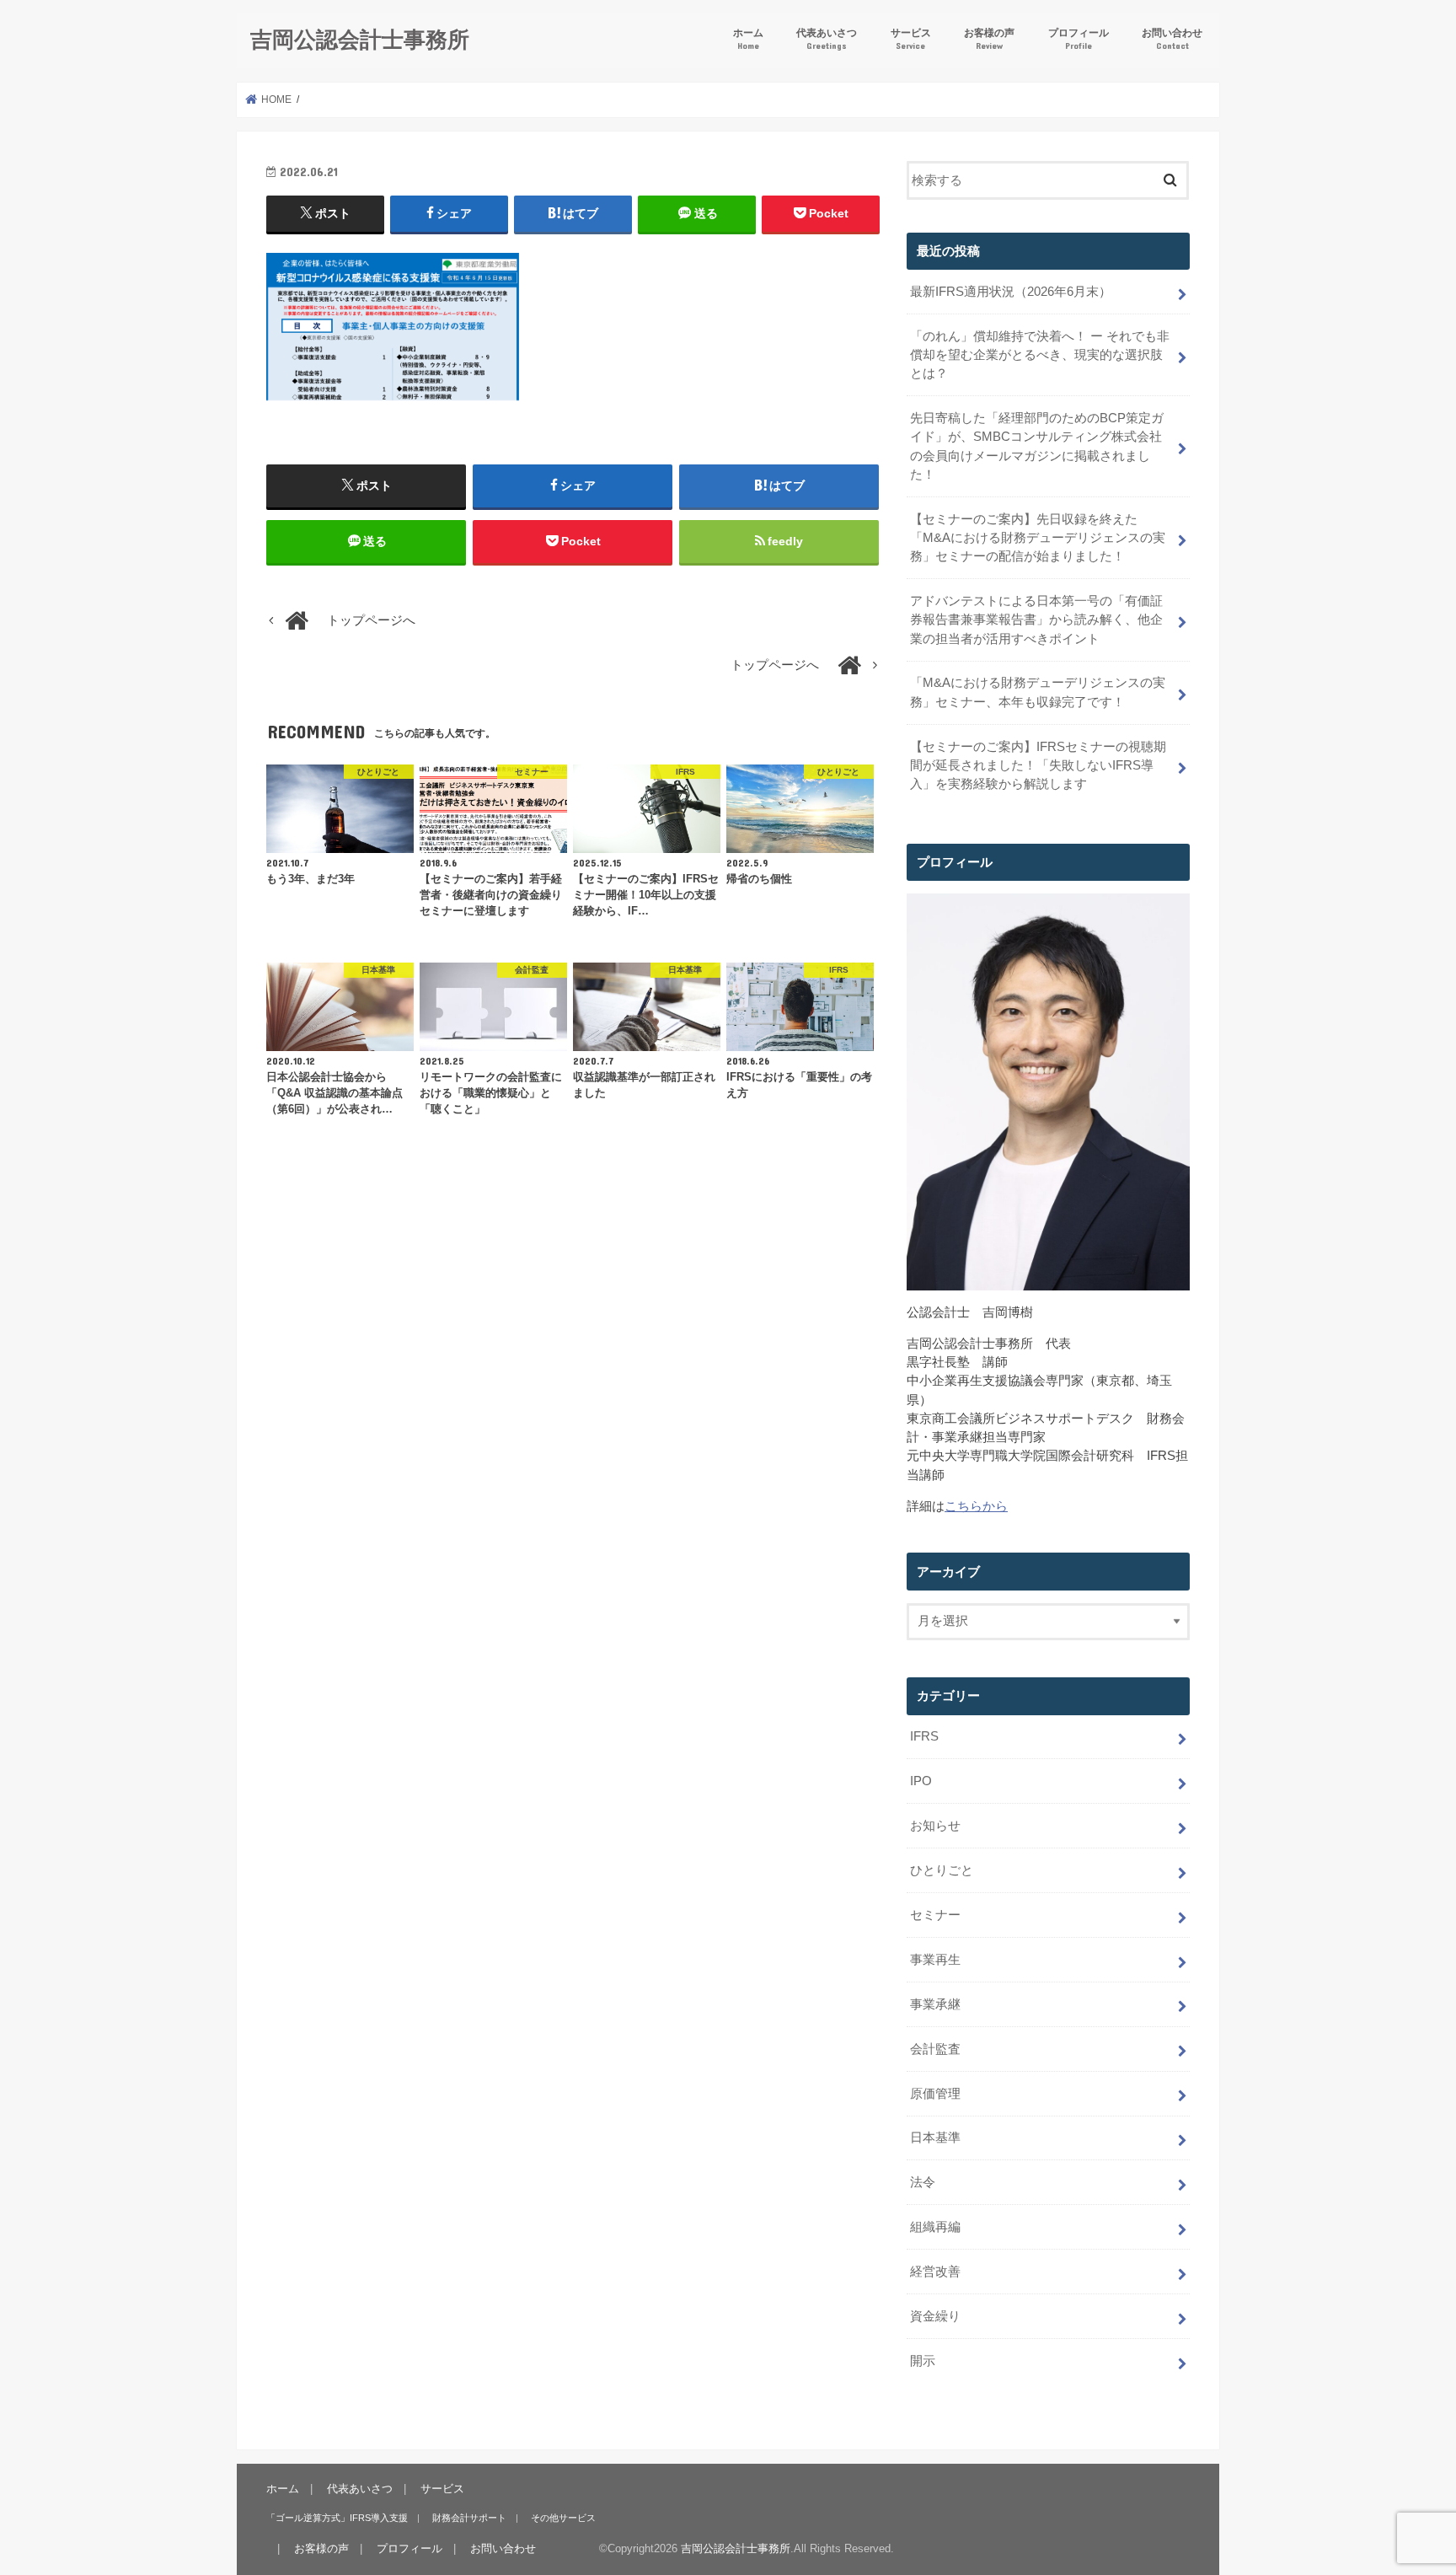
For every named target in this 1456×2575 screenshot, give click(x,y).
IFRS (924, 1736)
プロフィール (1079, 38)
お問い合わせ (1172, 38)
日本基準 (935, 2138)
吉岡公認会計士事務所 (360, 38)
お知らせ (935, 1826)
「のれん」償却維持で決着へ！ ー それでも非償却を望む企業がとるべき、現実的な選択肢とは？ (1040, 355)
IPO (921, 1781)
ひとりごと (942, 1870)
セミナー (935, 1915)
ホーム (748, 38)
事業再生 (935, 1960)
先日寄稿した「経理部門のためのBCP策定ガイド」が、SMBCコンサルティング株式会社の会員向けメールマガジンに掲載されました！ (1037, 446)
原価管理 (935, 2094)
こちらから (976, 1506)
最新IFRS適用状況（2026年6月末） (1011, 292)
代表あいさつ (827, 38)
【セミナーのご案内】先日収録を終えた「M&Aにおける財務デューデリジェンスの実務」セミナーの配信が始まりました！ (1038, 538)
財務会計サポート (469, 2518)
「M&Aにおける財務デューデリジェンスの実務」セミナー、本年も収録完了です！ (1038, 692)
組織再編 (935, 2227)
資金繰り (935, 2316)
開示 (923, 2361)
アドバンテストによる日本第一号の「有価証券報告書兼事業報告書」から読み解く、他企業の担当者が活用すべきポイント (1036, 620)
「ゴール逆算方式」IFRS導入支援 (337, 2518)
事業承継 (935, 2004)
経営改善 (935, 2272)
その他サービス (563, 2518)
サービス (911, 38)
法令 (923, 2182)
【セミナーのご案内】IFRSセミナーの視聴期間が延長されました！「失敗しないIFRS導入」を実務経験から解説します (1038, 765)
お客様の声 (989, 38)
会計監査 (935, 2049)
